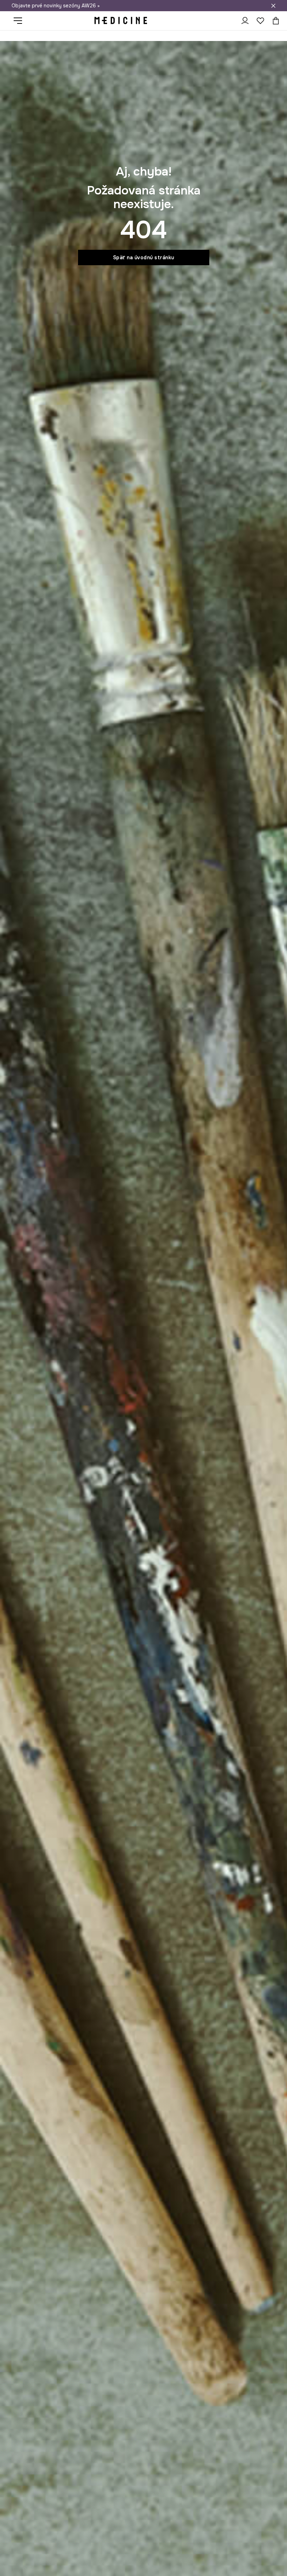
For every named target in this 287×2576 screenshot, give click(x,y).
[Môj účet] (245, 21)
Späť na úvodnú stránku (144, 257)
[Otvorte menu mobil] (20, 21)
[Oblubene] (260, 21)
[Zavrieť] (273, 6)
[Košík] (274, 21)
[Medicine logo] (121, 21)
